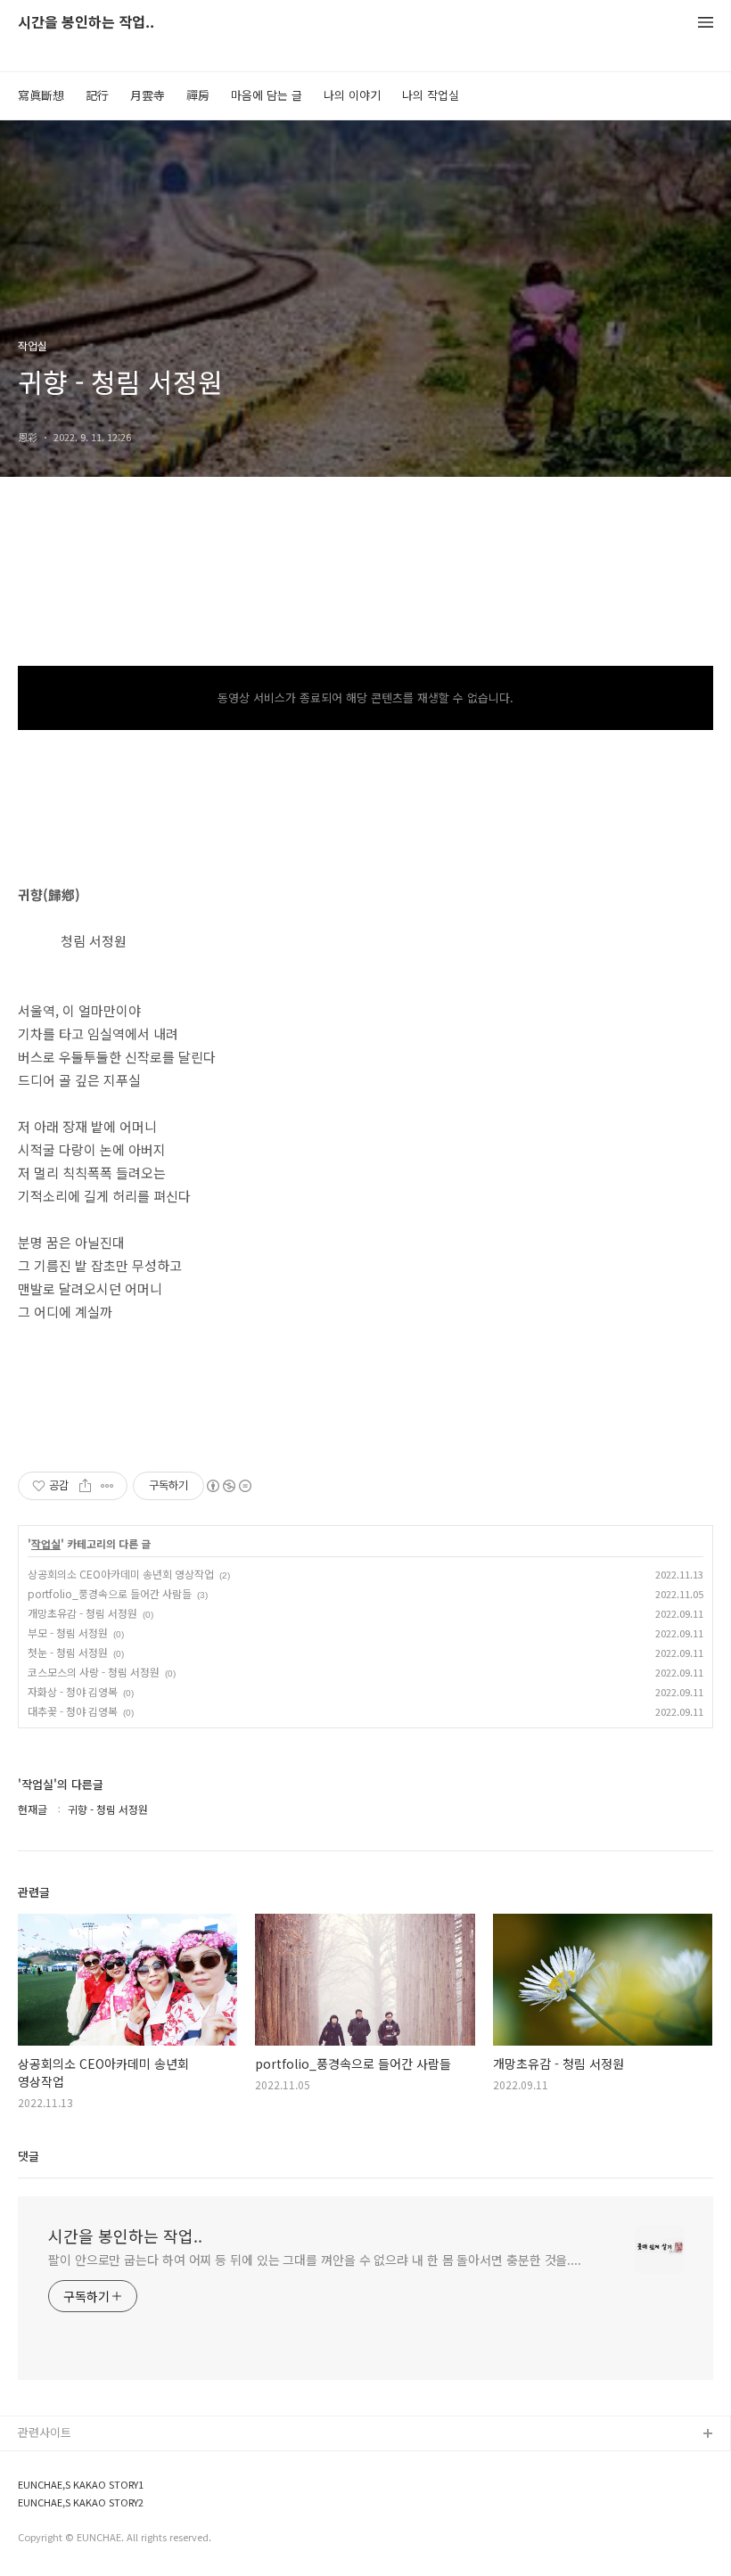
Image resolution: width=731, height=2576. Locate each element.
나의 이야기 (352, 95)
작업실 (46, 1544)
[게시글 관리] (107, 1486)
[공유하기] (85, 1486)
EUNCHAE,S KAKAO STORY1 (81, 2485)
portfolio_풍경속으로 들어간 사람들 (110, 1593)
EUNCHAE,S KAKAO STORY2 (81, 2502)
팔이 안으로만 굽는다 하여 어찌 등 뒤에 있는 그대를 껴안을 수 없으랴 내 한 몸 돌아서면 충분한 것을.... (315, 2260)
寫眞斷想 (41, 95)
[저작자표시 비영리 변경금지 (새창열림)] (228, 1486)
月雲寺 (148, 95)
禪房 (198, 95)
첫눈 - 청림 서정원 (68, 1652)
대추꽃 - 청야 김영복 (73, 1711)
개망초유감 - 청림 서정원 (82, 1613)
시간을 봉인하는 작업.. (86, 23)
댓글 (29, 2156)
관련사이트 (45, 2432)
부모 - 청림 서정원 (68, 1633)
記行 (97, 95)
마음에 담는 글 (267, 95)
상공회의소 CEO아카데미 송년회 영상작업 (121, 1574)
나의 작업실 (431, 95)
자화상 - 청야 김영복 (73, 1691)
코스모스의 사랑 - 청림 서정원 (94, 1672)
